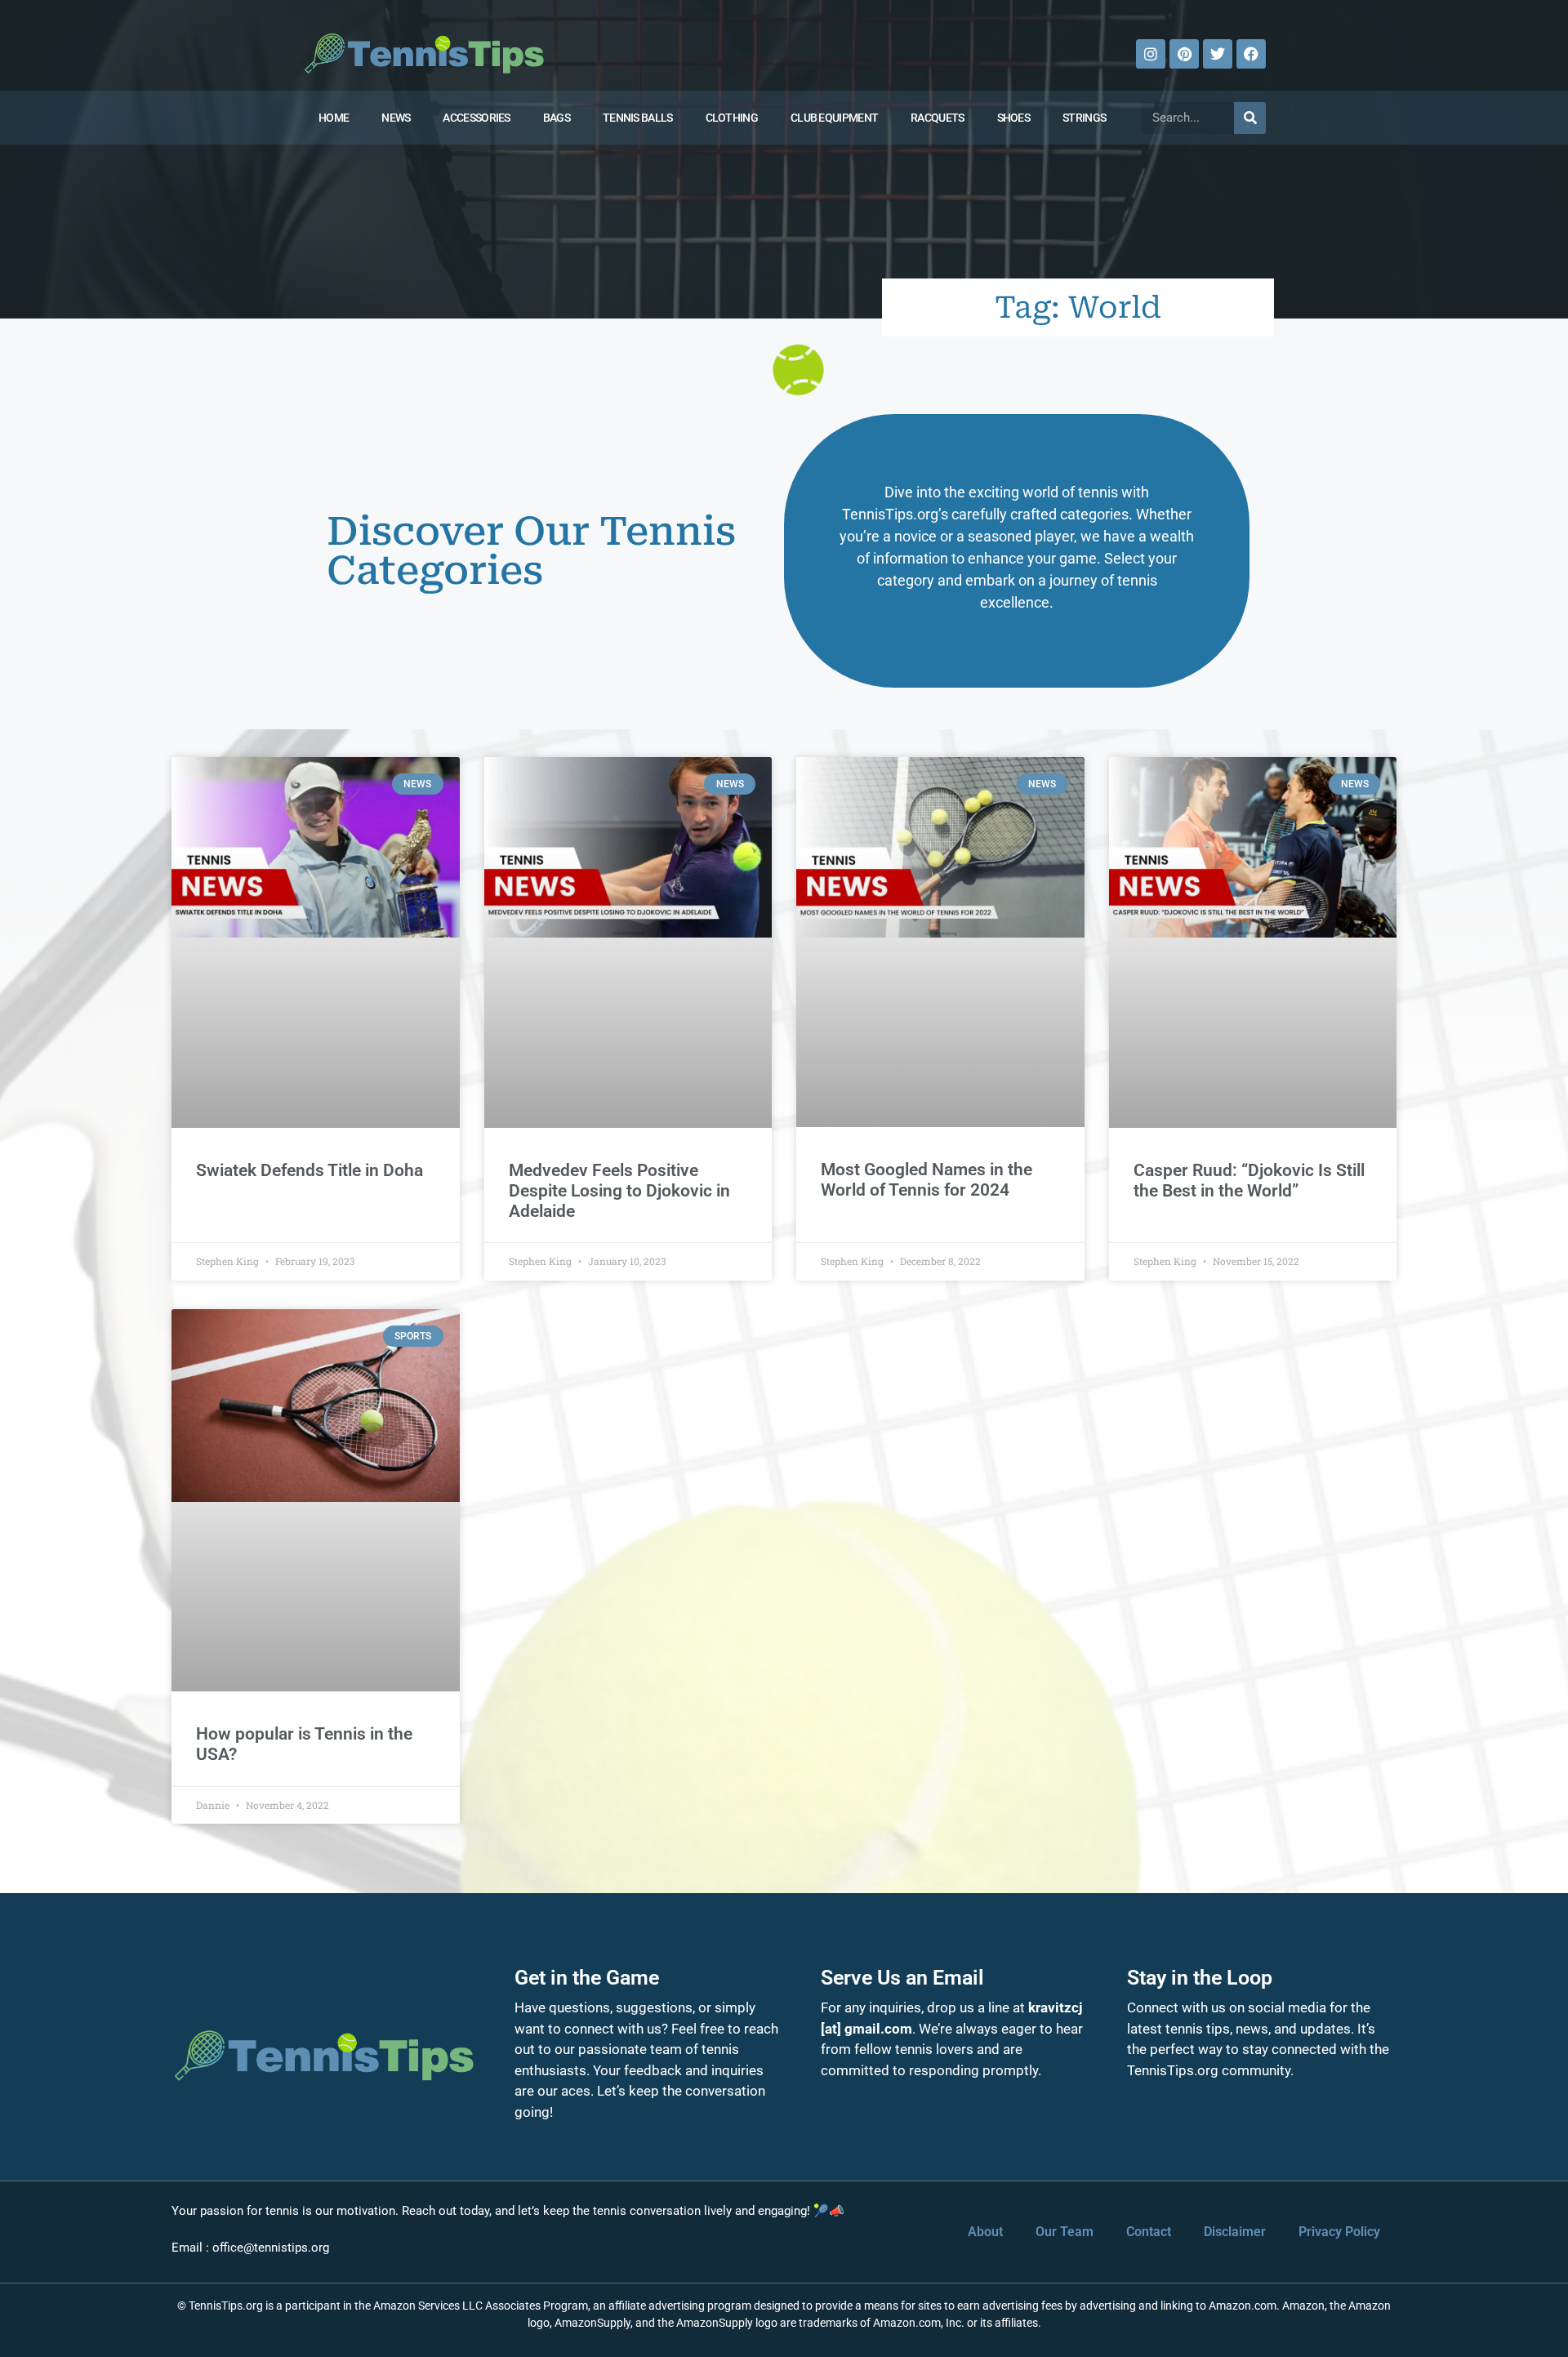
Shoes (1014, 118)
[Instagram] (1151, 54)
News (396, 118)
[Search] (1250, 118)
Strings (1084, 118)
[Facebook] (1251, 54)
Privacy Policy (1339, 2232)
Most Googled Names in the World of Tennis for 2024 (927, 1180)
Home (334, 118)
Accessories (476, 118)
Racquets (937, 118)
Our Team (1065, 2232)
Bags (557, 118)
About (985, 2232)
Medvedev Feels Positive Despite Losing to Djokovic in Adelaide (619, 1191)
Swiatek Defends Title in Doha (310, 1170)
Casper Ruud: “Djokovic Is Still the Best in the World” (1249, 1181)
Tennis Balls (638, 118)
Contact (1149, 2232)
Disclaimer (1235, 2232)
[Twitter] (1218, 54)
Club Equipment (834, 118)
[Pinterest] (1184, 54)
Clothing (732, 118)
